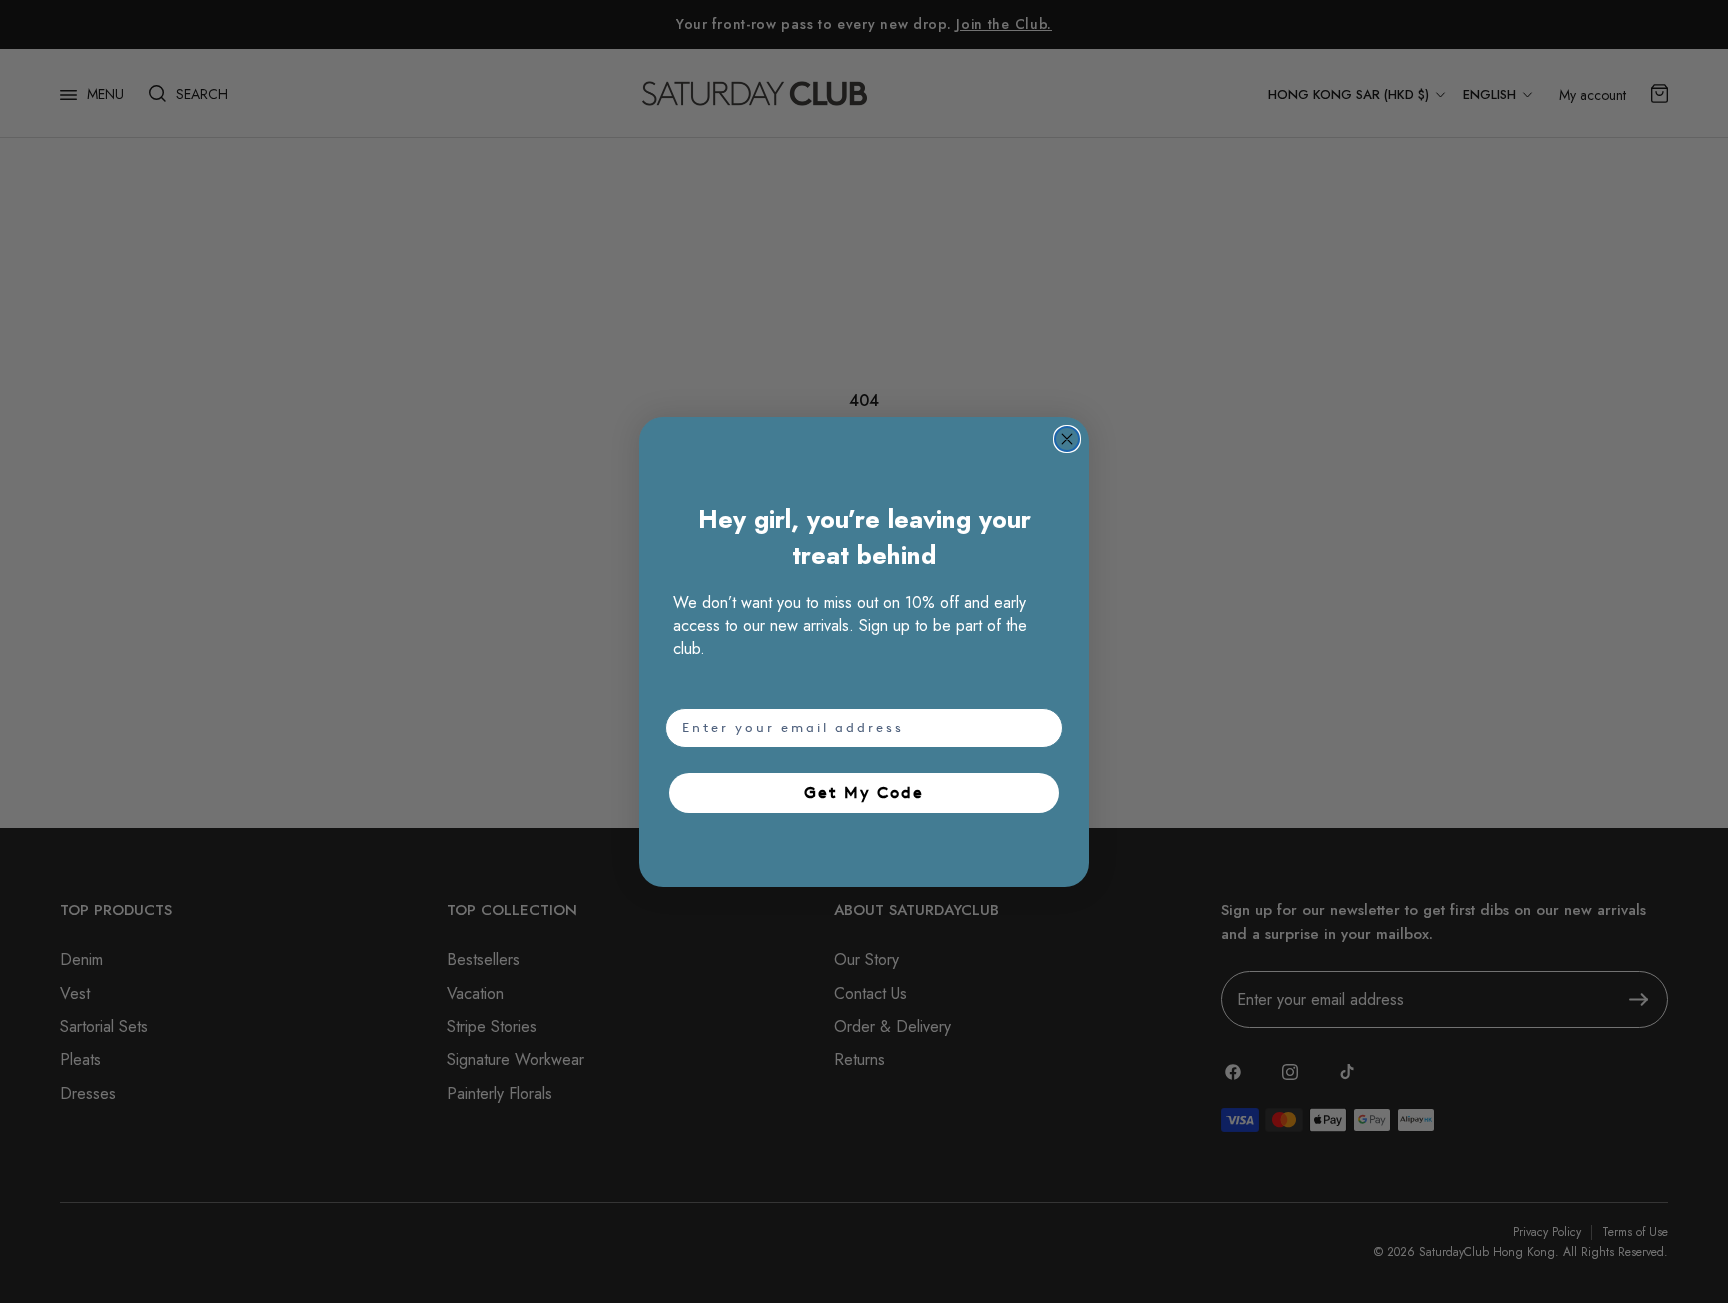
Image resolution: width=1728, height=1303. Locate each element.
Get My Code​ (864, 792)
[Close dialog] (1067, 439)
